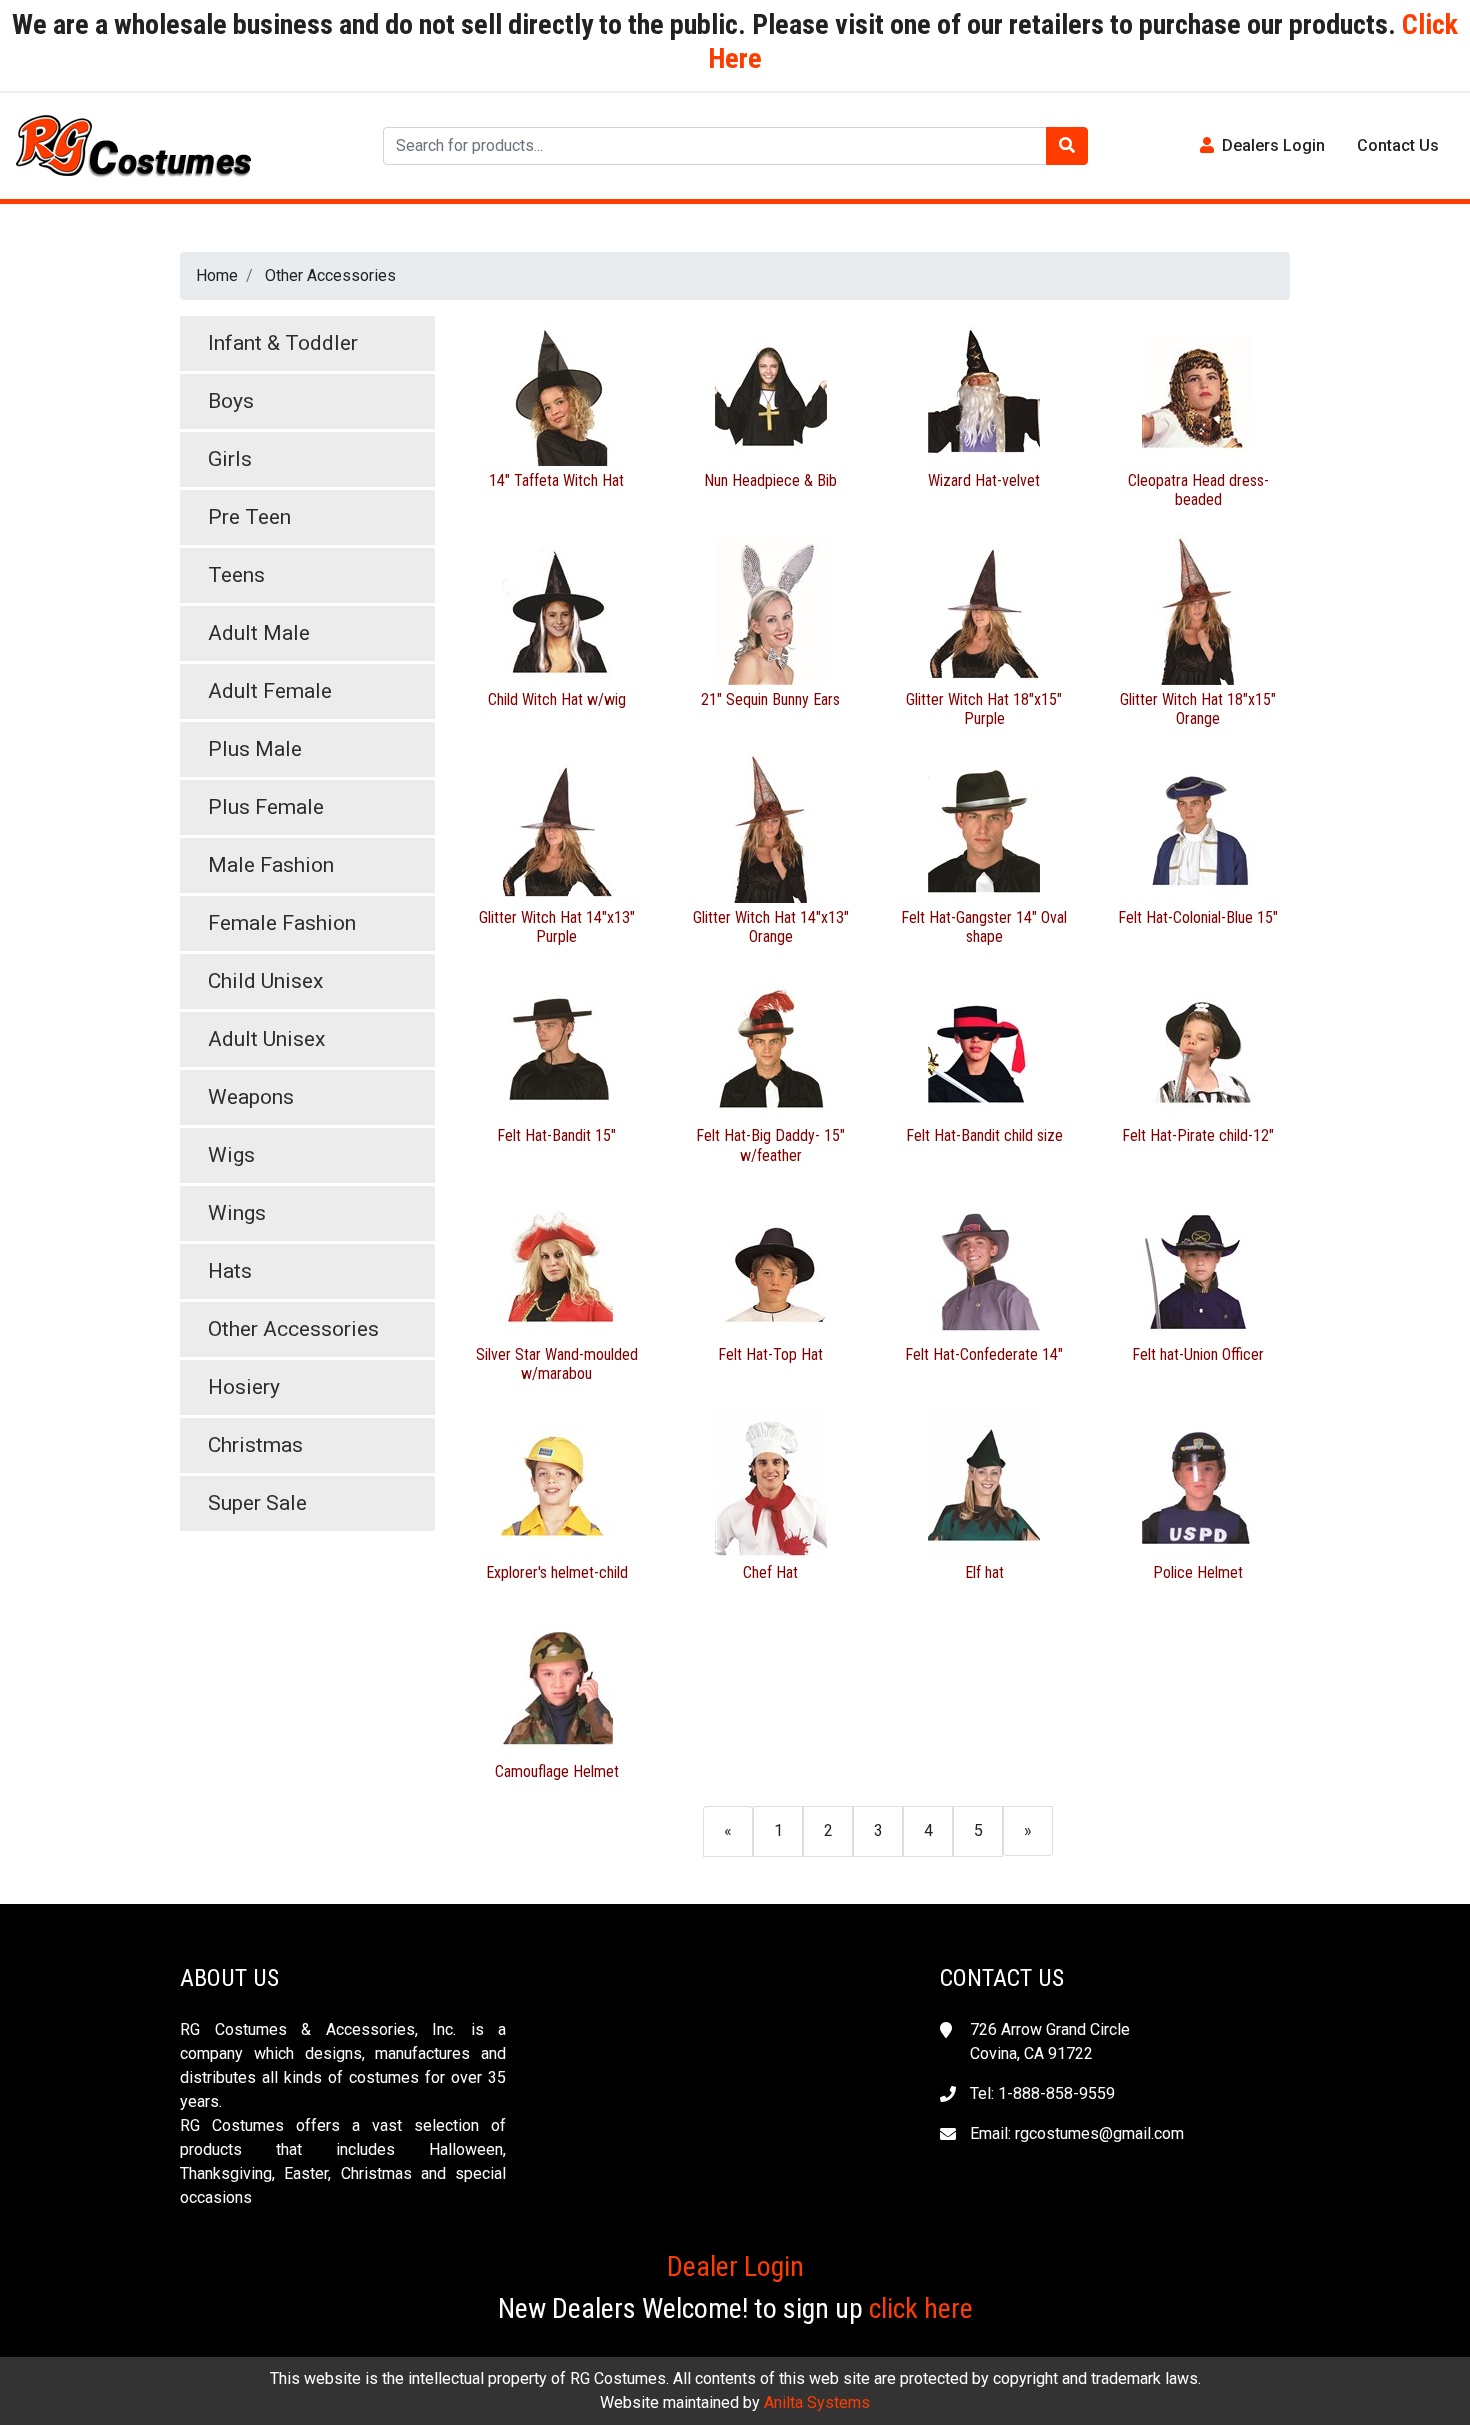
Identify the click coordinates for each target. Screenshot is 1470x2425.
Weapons (251, 1097)
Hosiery (244, 1387)
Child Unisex (265, 981)
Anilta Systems (817, 2402)
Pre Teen (249, 517)
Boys (231, 401)
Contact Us (1398, 145)
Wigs (231, 1155)
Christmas (255, 1445)
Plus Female (266, 807)
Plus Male (255, 749)
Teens (236, 575)
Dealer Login (735, 2266)
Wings (237, 1213)
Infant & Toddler (283, 343)
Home (217, 275)
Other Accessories (330, 275)
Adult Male (259, 633)
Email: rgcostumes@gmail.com (1077, 2133)
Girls (230, 459)
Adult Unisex (266, 1039)
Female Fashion (282, 923)
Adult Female (270, 691)
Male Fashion (271, 865)
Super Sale (257, 1503)
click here (921, 2308)
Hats (230, 1271)
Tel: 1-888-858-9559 (1042, 2093)
